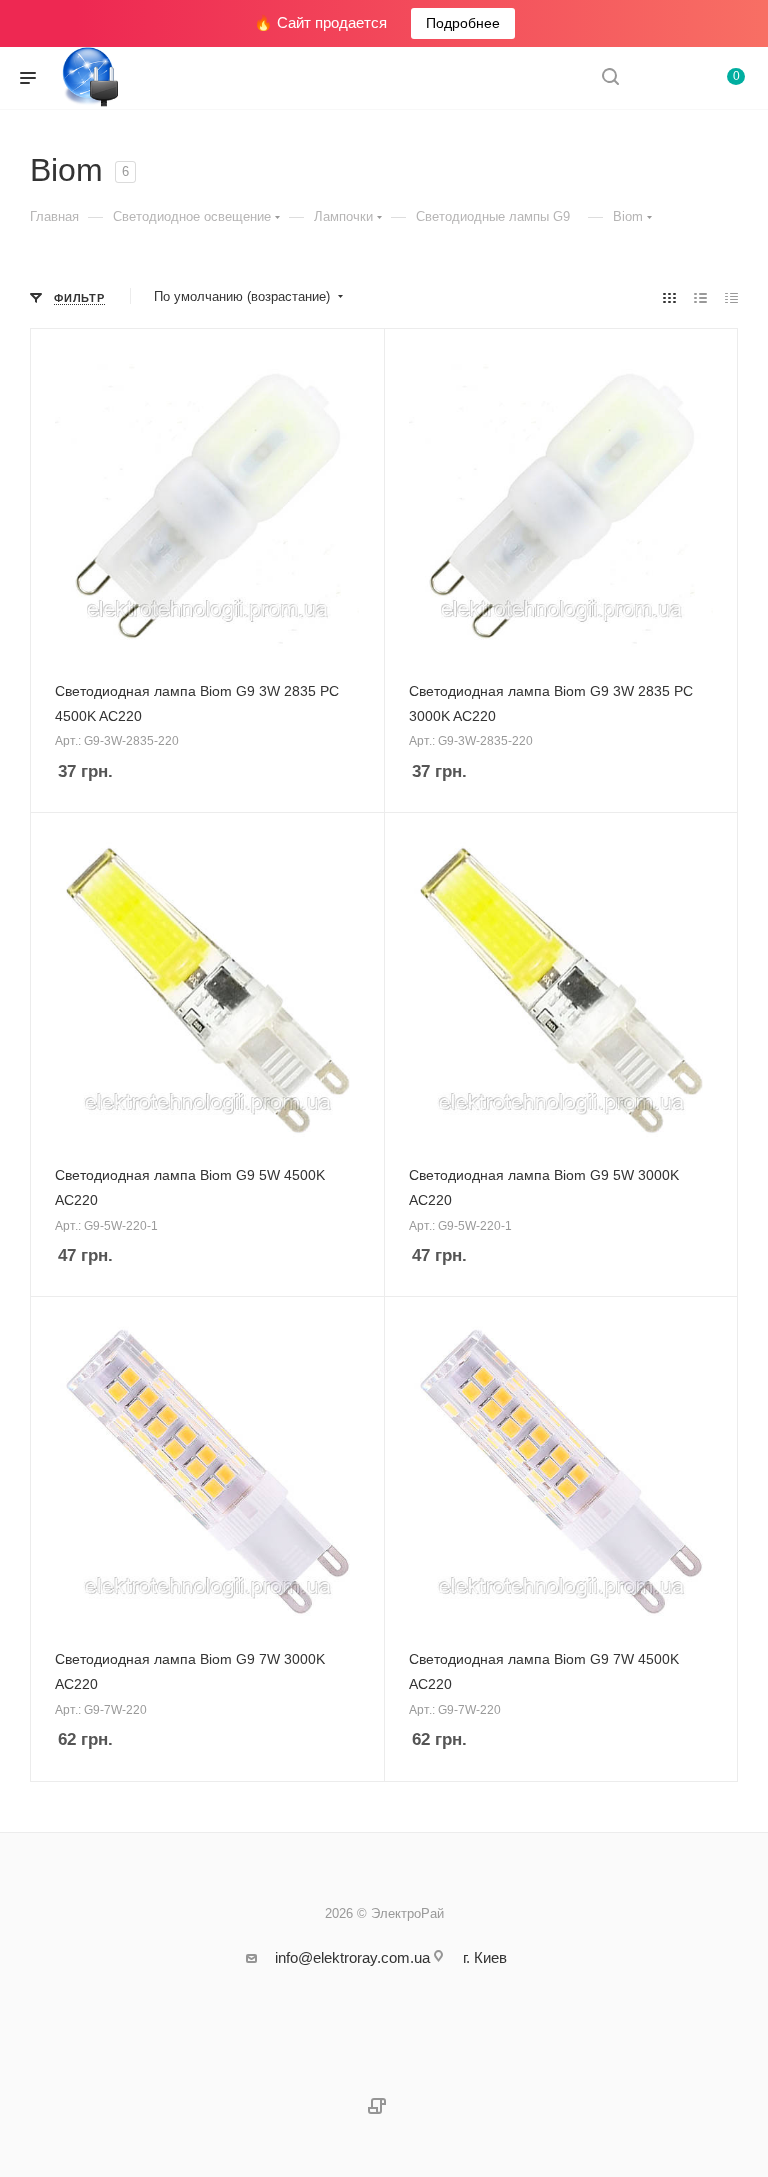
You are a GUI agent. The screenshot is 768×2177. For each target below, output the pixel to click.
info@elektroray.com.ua (352, 1957)
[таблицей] (731, 297)
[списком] (700, 297)
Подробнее (463, 23)
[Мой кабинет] (658, 78)
